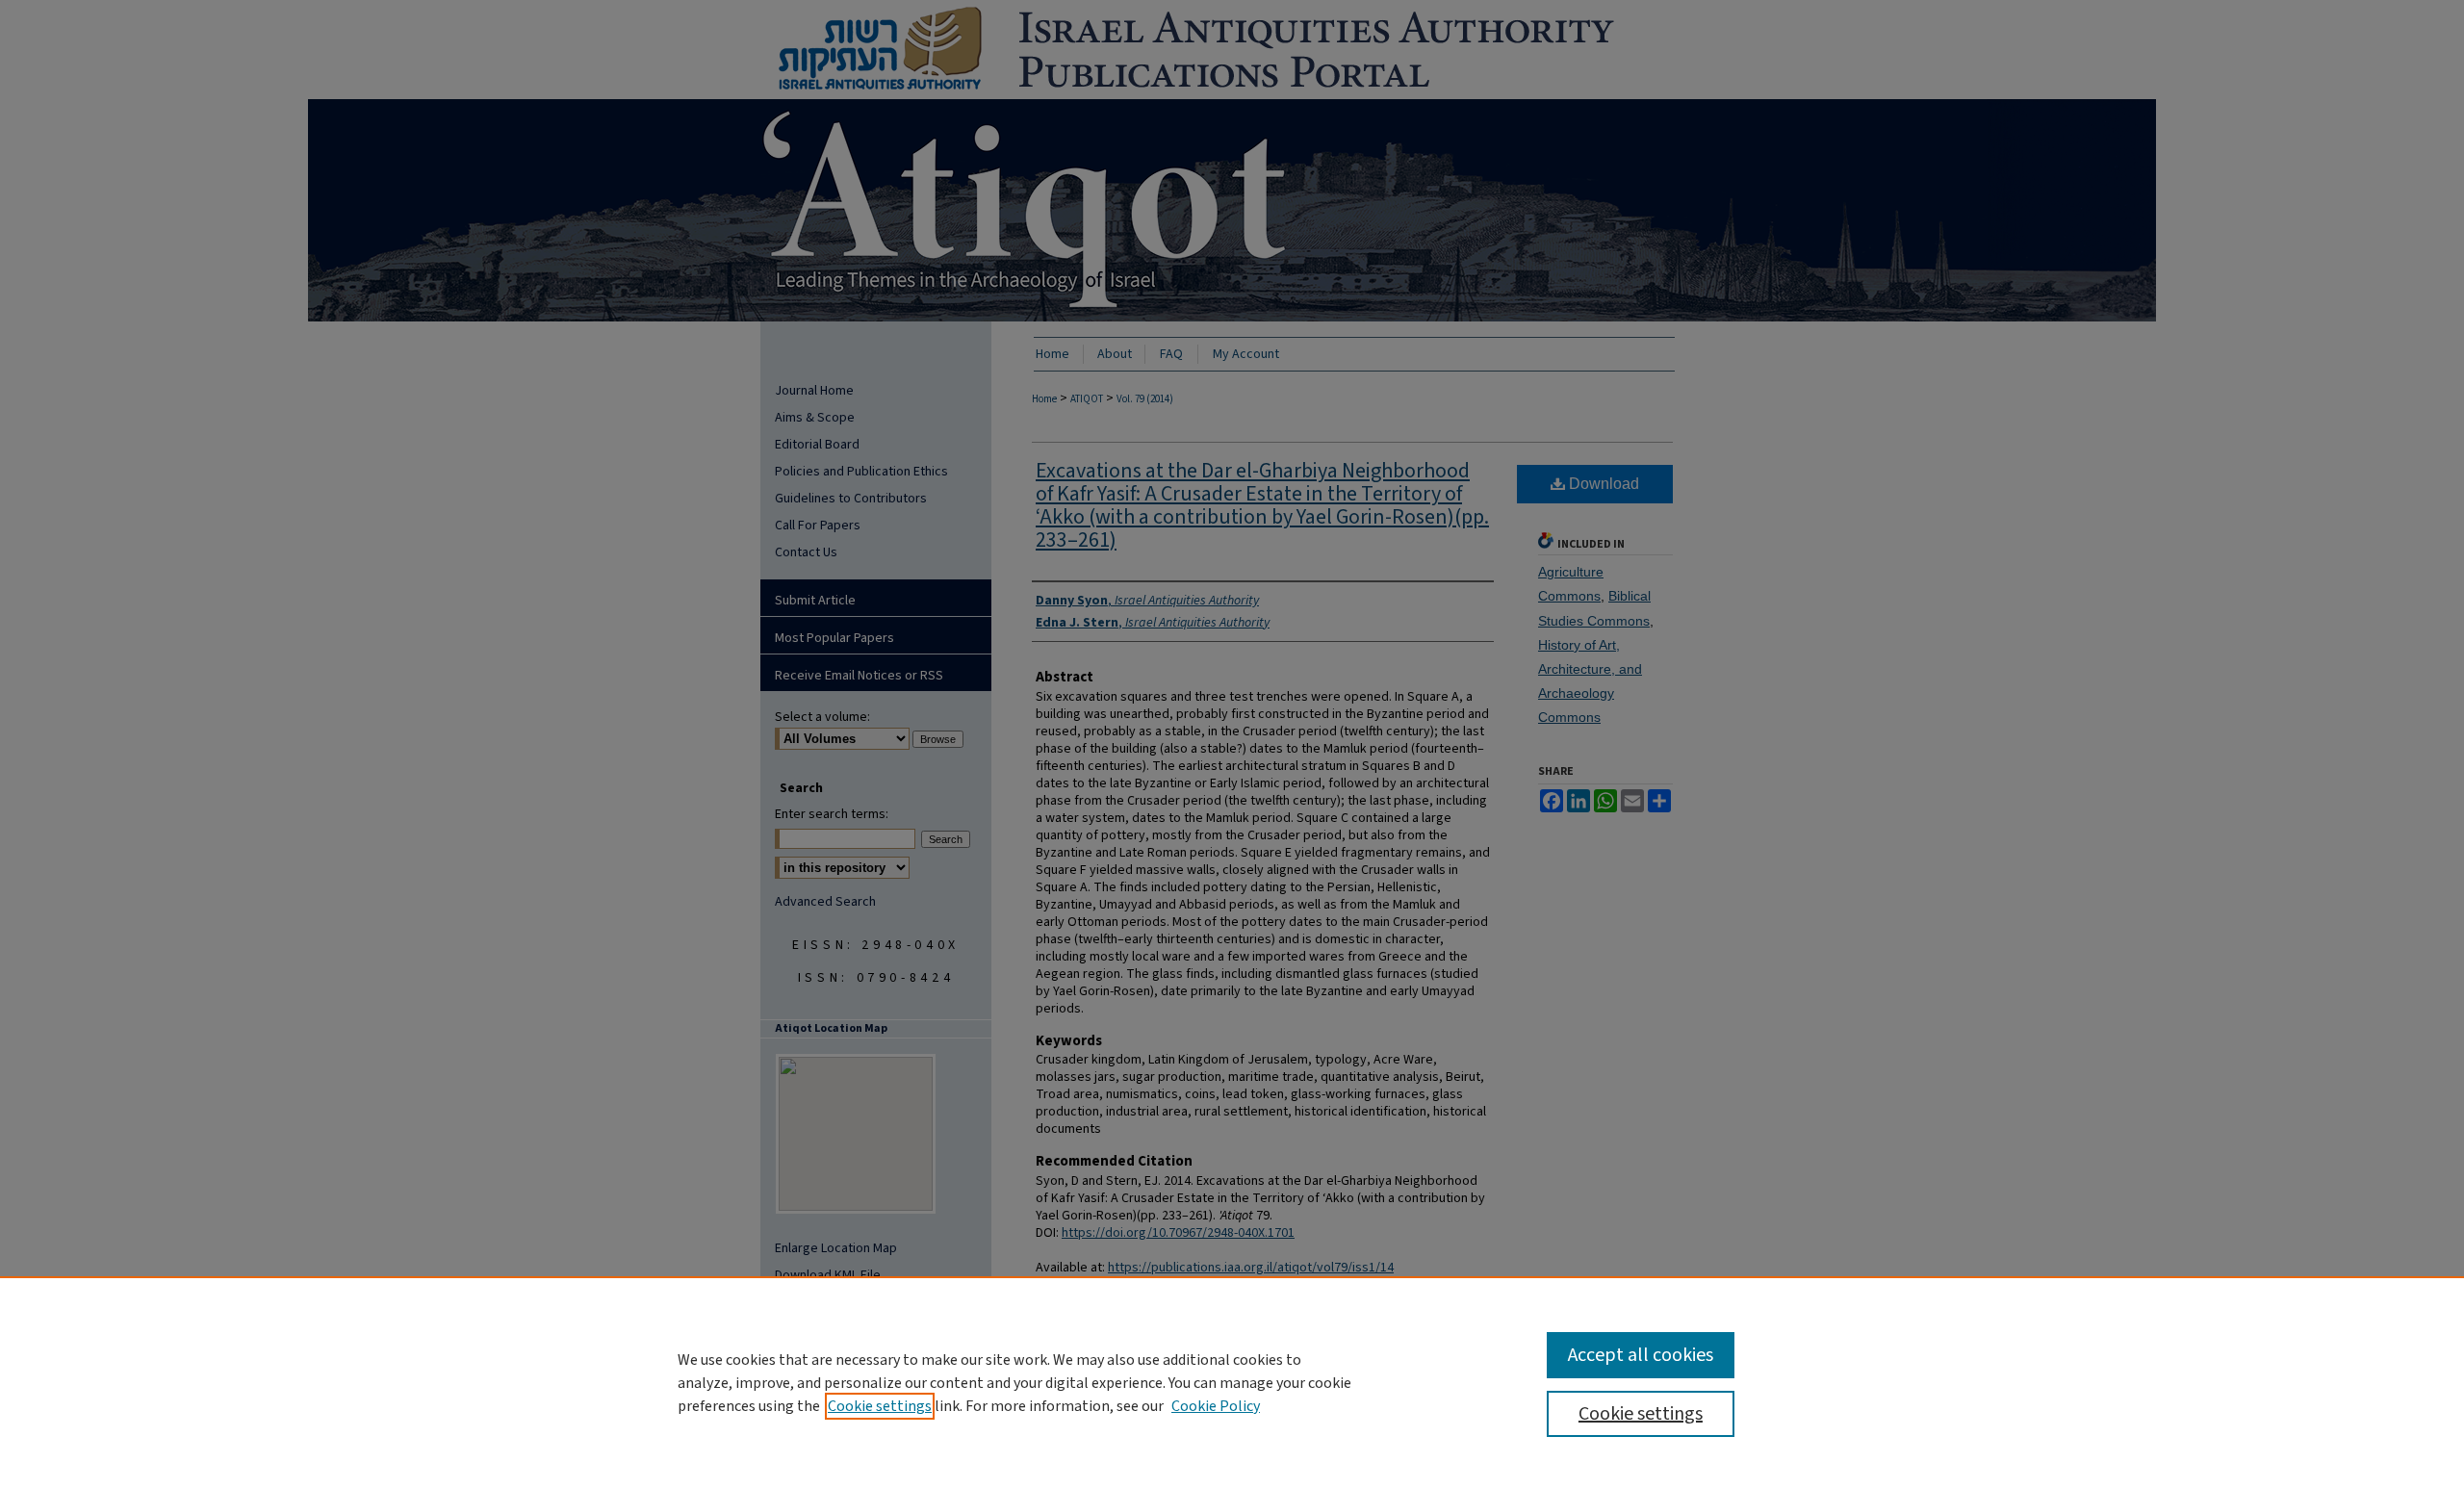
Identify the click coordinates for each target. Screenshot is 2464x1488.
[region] (1232, 1382)
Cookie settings (880, 1406)
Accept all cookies (1641, 1355)
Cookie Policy (1216, 1406)
